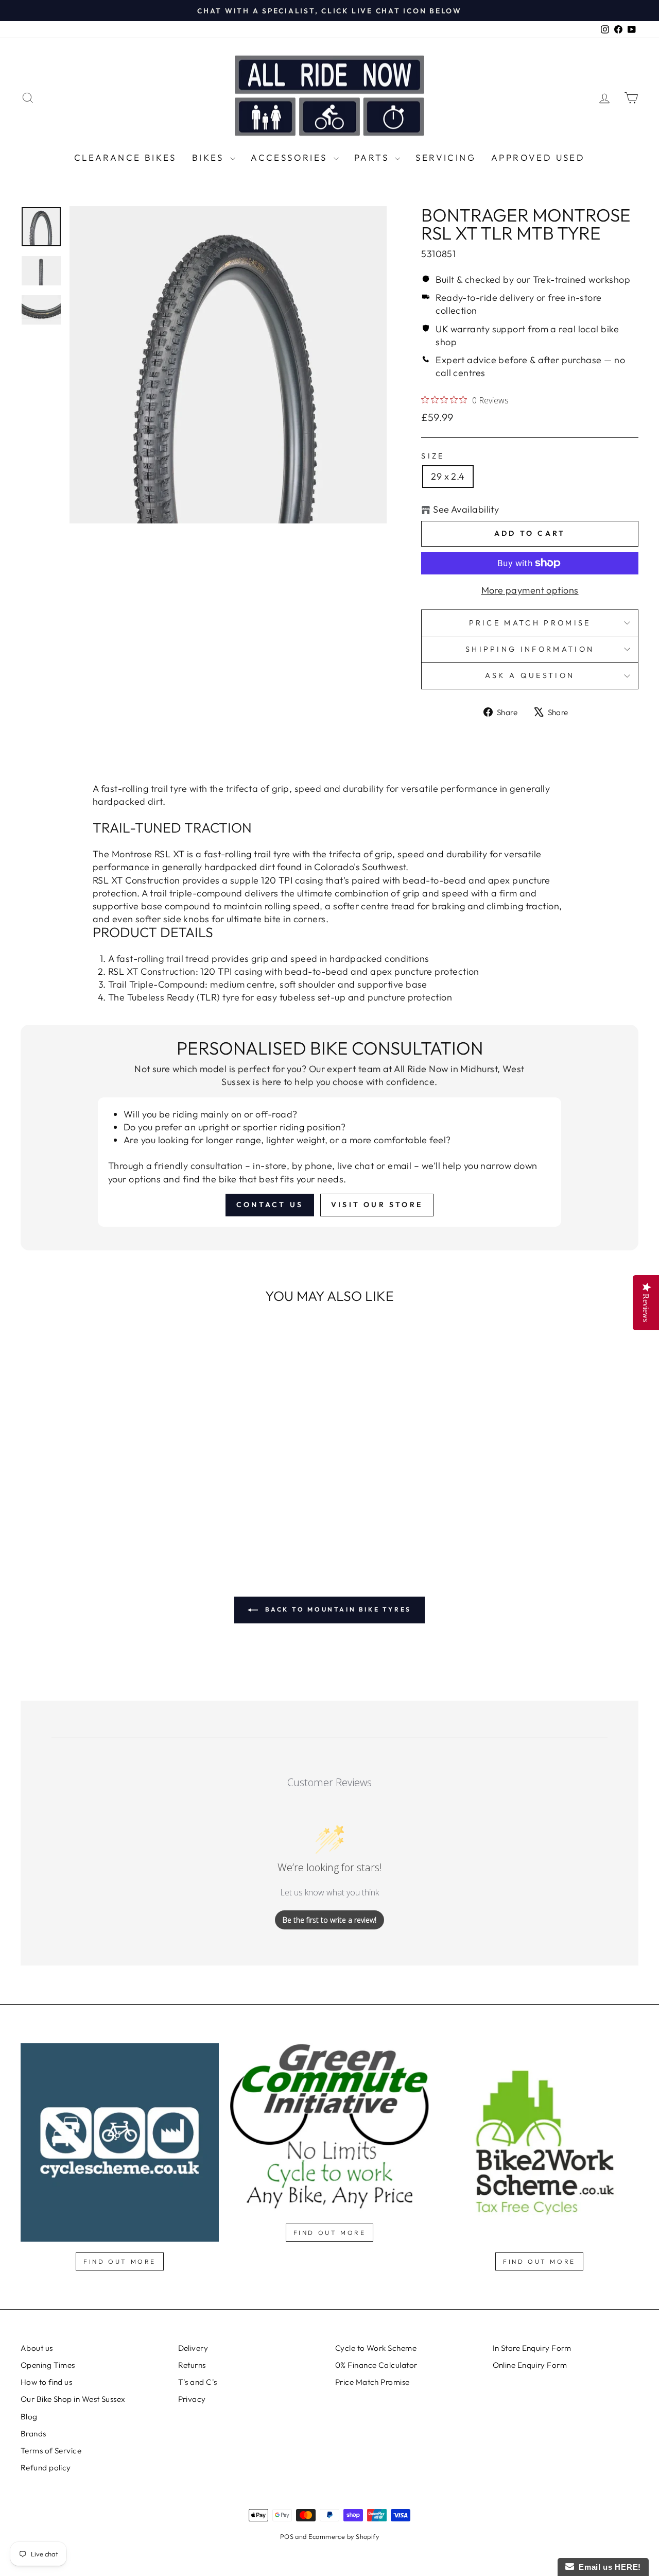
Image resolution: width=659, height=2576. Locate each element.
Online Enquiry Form (530, 2365)
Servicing (446, 157)
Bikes (210, 157)
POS (287, 2536)
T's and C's (198, 2382)
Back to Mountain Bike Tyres (337, 1609)
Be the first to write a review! (329, 1920)
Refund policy (46, 2468)
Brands (33, 2434)
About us (37, 2348)
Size (433, 456)
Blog (29, 2417)
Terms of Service (51, 2451)
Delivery (193, 2348)
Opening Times (48, 2365)
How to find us (46, 2382)
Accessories (291, 157)
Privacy (192, 2399)
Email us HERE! (608, 2567)
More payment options (530, 590)
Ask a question (530, 675)
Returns (192, 2365)
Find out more (120, 2261)
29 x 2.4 (448, 476)
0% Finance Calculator (376, 2365)
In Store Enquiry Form (532, 2348)
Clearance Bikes (125, 157)
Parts (373, 157)
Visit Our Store (377, 1205)
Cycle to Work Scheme (376, 2348)
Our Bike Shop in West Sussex (73, 2399)
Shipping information (530, 649)
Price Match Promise (530, 623)
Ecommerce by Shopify (344, 2536)
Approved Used (538, 157)
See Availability (466, 509)
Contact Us (270, 1205)
